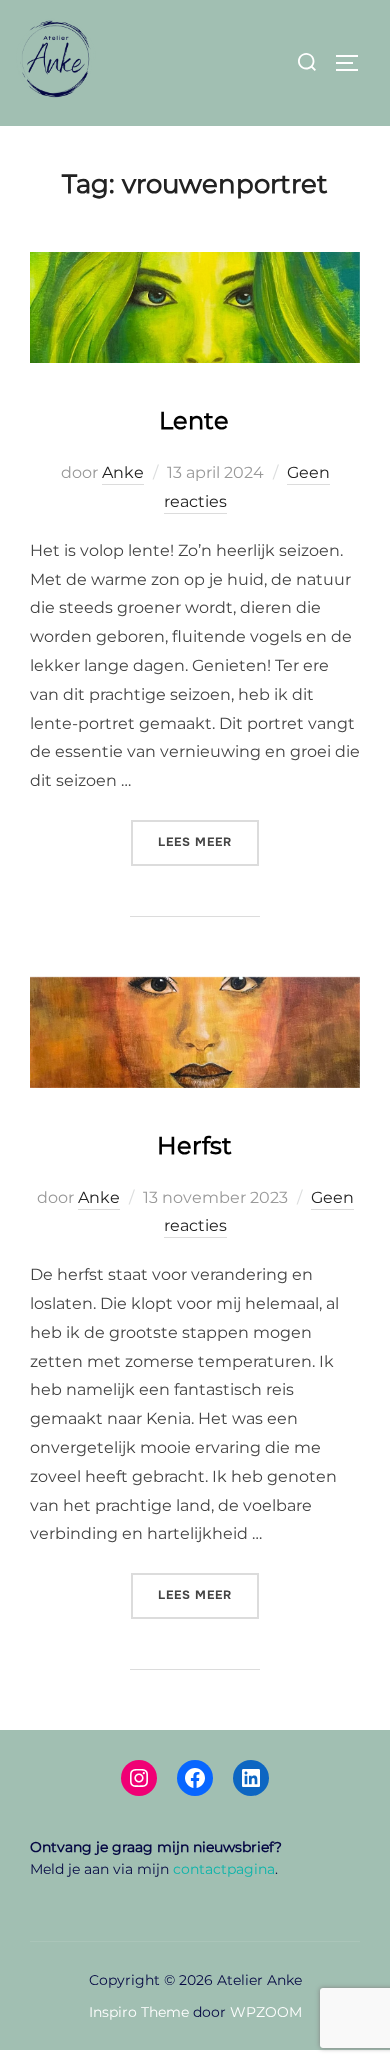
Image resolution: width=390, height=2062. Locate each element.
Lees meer (208, 841)
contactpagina (224, 1869)
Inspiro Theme (139, 2012)
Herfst (194, 1145)
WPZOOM (266, 2012)
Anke (123, 472)
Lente (194, 420)
